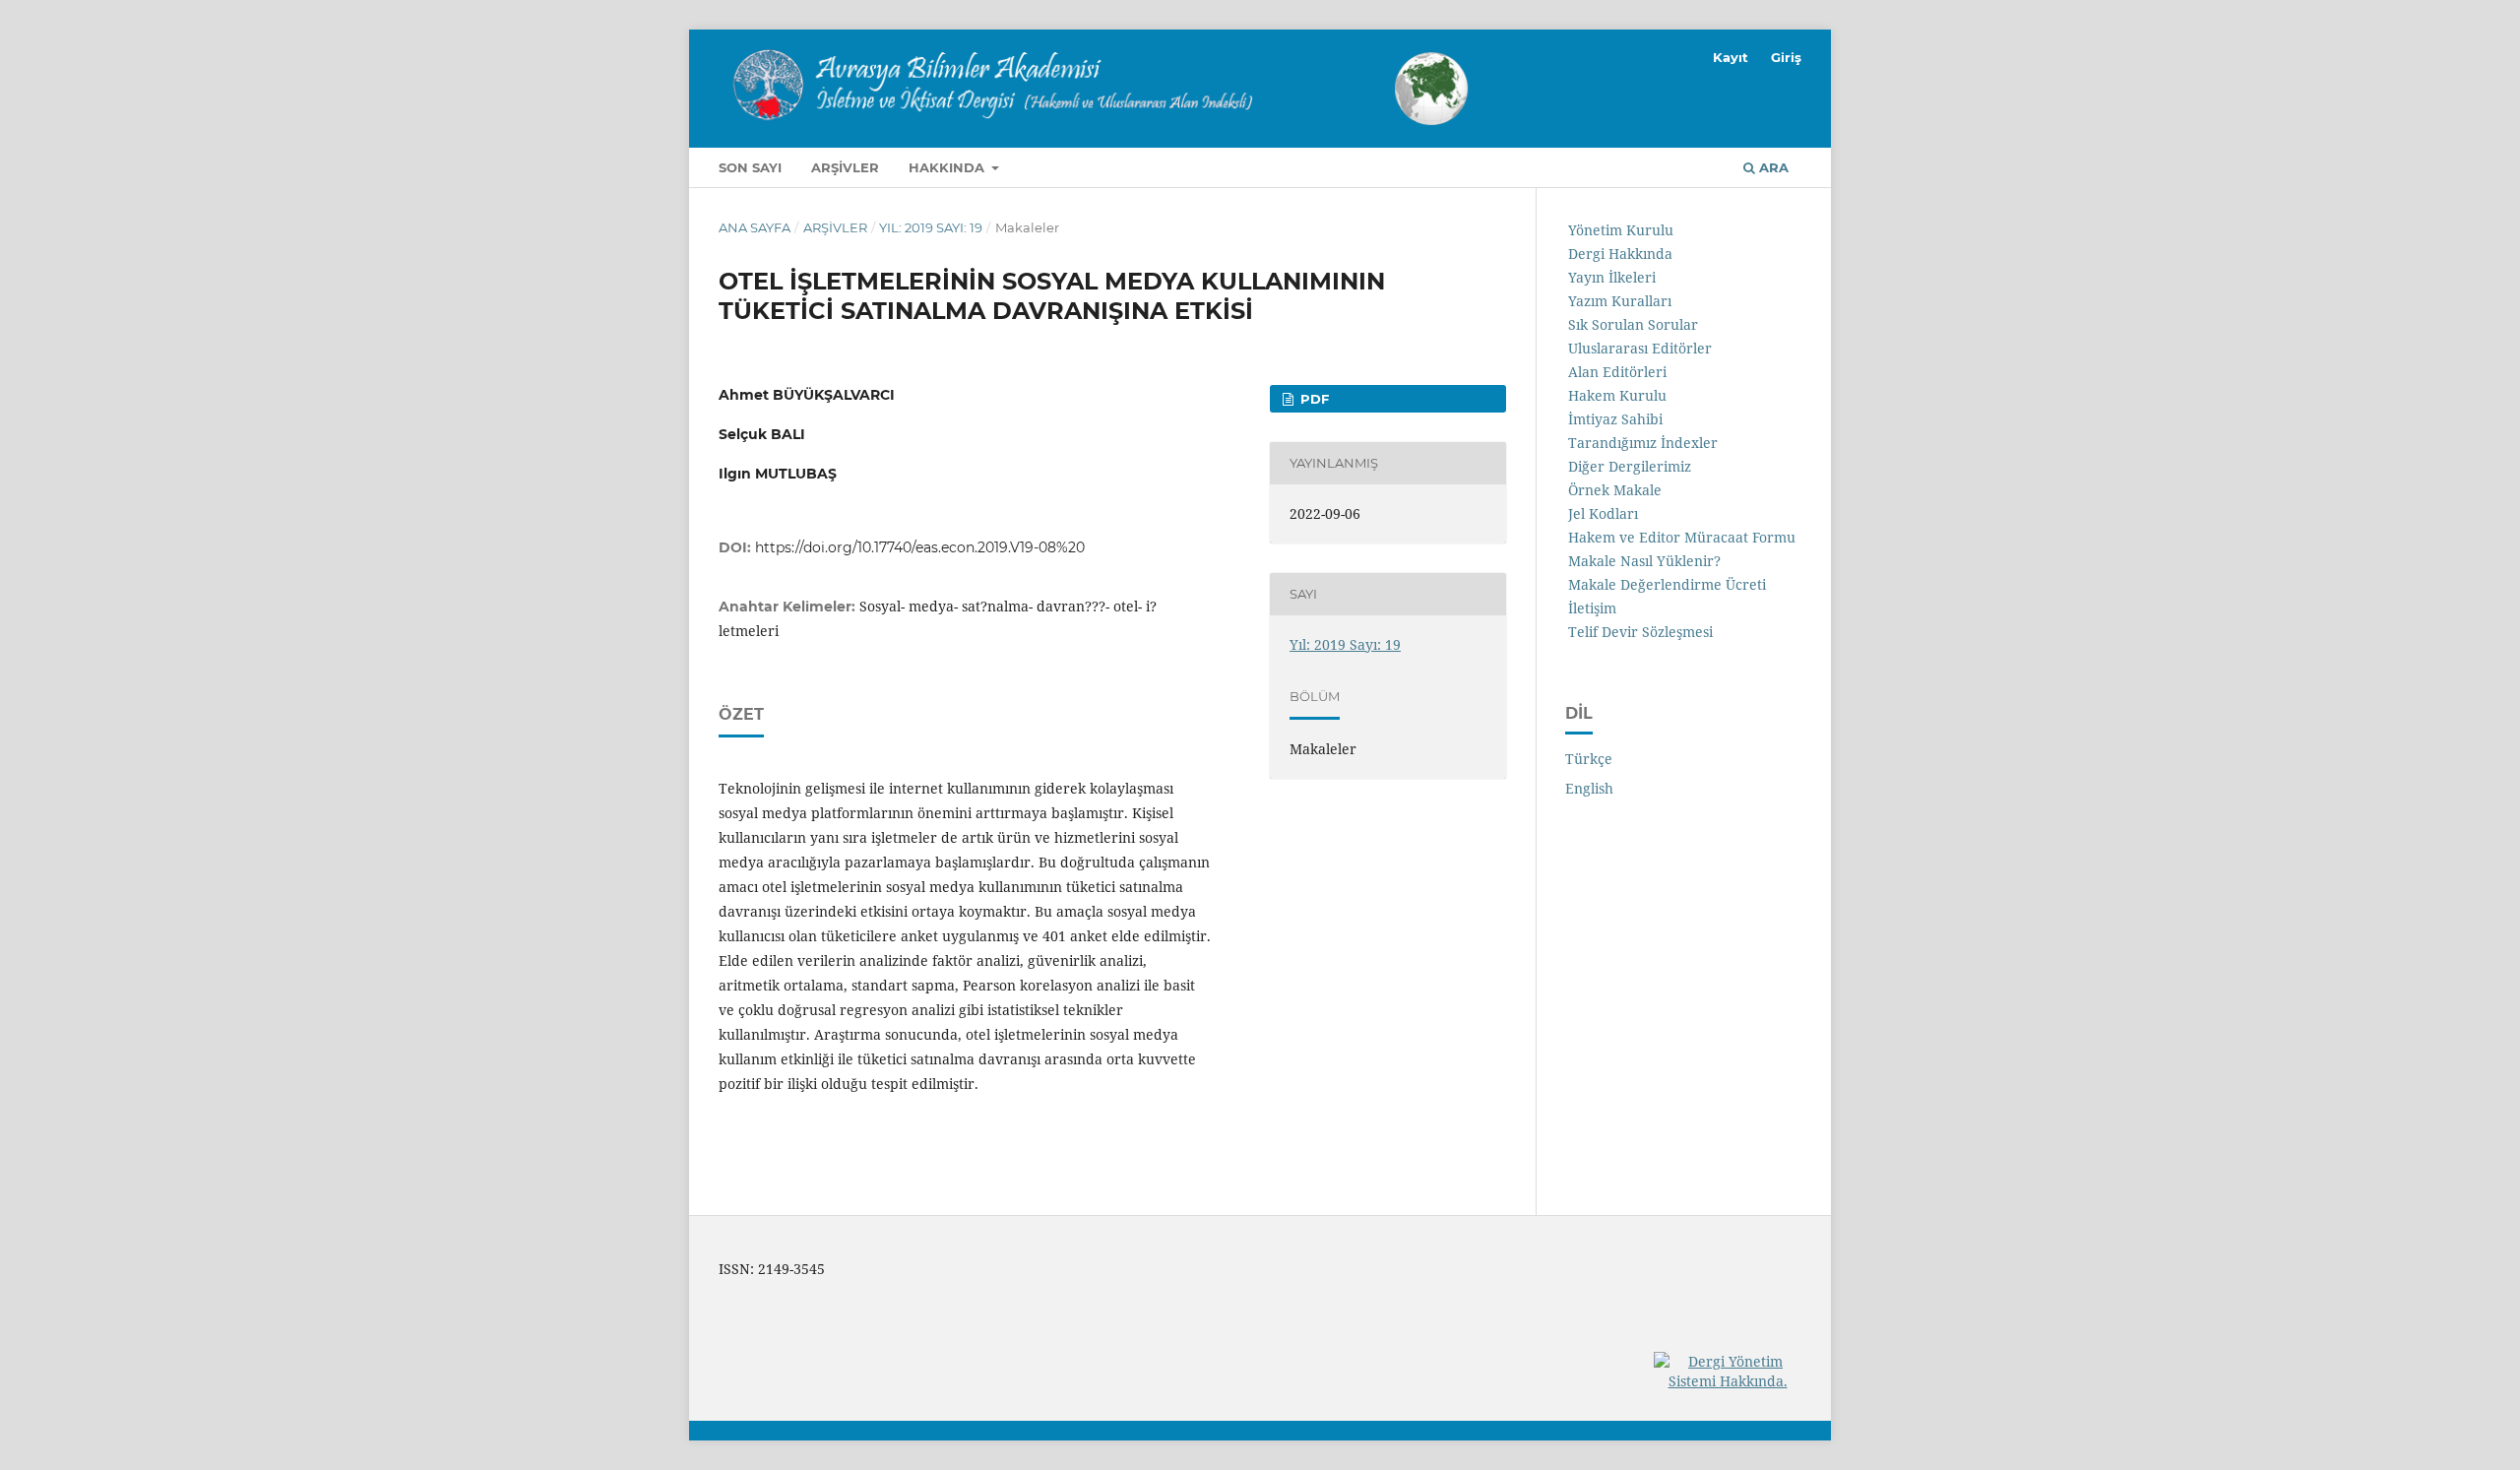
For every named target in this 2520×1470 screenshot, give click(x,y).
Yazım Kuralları (1620, 301)
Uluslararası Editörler (1640, 348)
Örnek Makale (1615, 490)
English (1589, 788)
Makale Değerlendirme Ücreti (1667, 584)
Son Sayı (750, 167)
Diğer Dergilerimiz (1630, 466)
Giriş (1786, 57)
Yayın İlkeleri (1612, 277)
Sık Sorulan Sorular (1633, 324)
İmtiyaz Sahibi (1615, 419)
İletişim (1592, 608)
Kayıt (1731, 57)
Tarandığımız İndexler (1643, 443)
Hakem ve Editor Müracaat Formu (1682, 537)
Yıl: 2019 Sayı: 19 (931, 227)
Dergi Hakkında (1620, 254)
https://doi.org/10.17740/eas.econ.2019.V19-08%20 (920, 547)
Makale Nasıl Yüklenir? (1644, 561)
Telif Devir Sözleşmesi (1640, 632)
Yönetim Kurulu (1621, 230)
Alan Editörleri (1617, 372)
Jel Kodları (1603, 513)
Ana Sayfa (755, 227)
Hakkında (948, 167)
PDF (1313, 399)
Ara (1772, 167)
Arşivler (845, 167)
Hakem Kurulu (1617, 395)
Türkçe (1589, 759)
